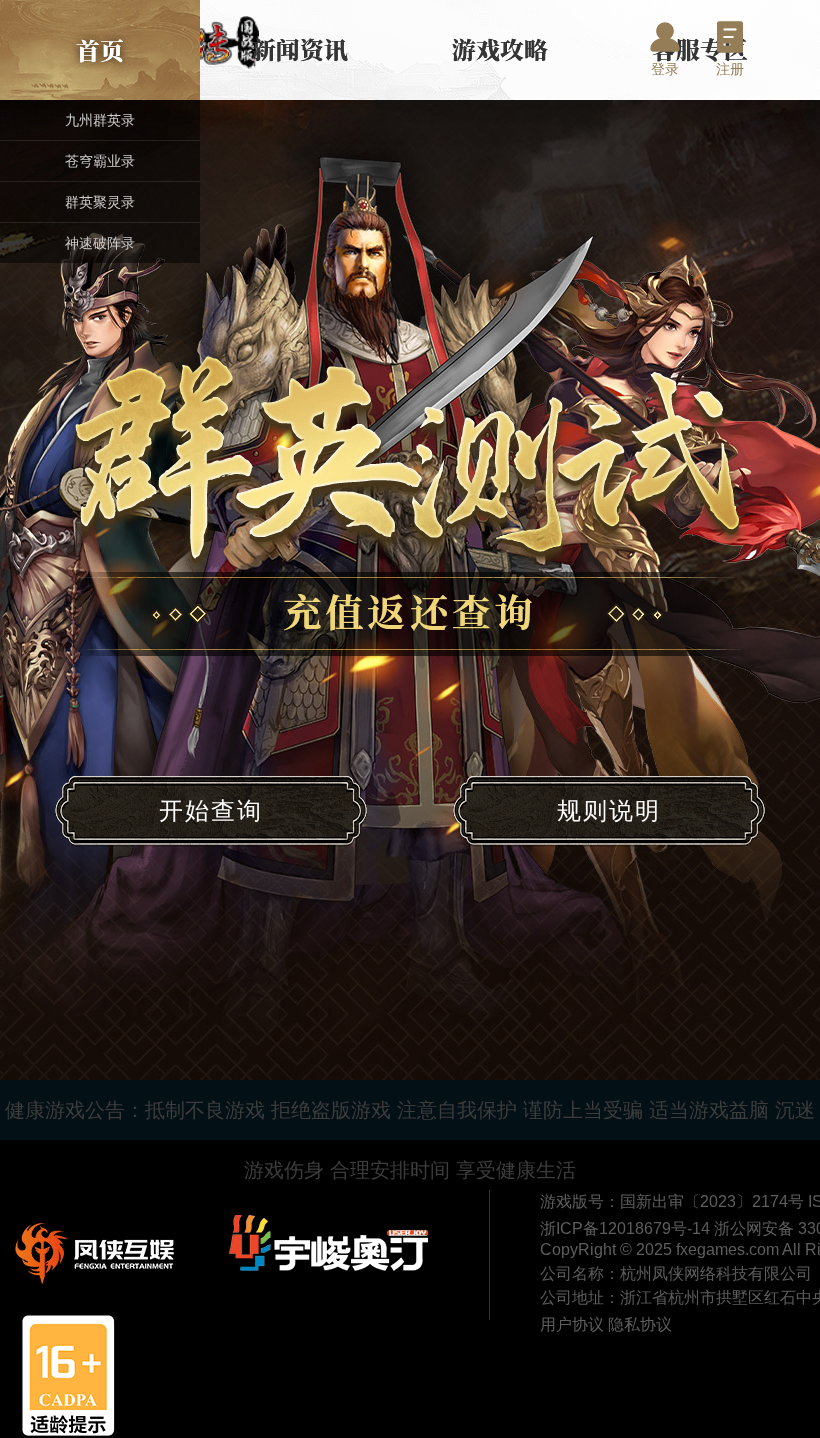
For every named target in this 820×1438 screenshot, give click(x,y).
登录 (665, 69)
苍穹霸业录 (100, 161)
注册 (730, 69)
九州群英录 (100, 120)
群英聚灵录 (100, 202)
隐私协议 (640, 1324)
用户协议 (574, 1324)
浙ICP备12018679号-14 (627, 1228)
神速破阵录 (100, 243)
